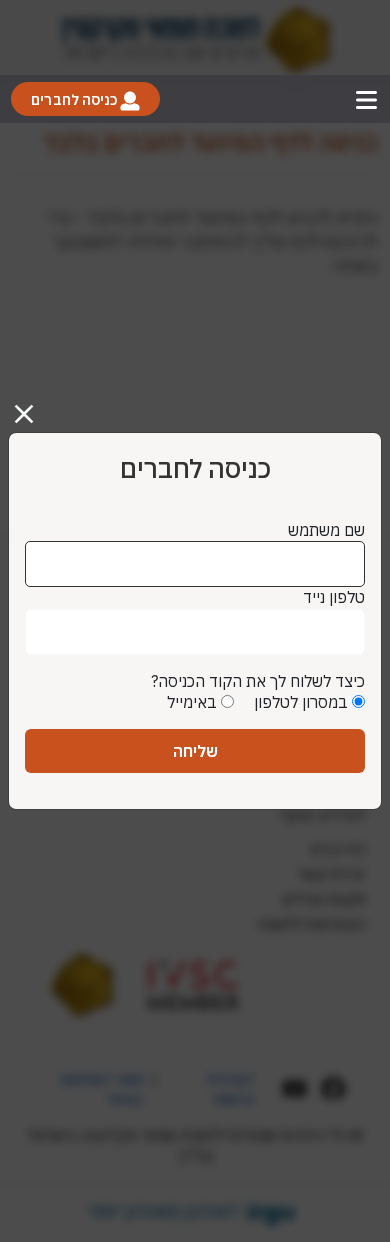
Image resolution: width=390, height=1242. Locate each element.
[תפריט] (366, 99)
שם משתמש (326, 530)
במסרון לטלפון (301, 702)
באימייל (192, 702)
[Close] (32, 406)
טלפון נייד (334, 597)
